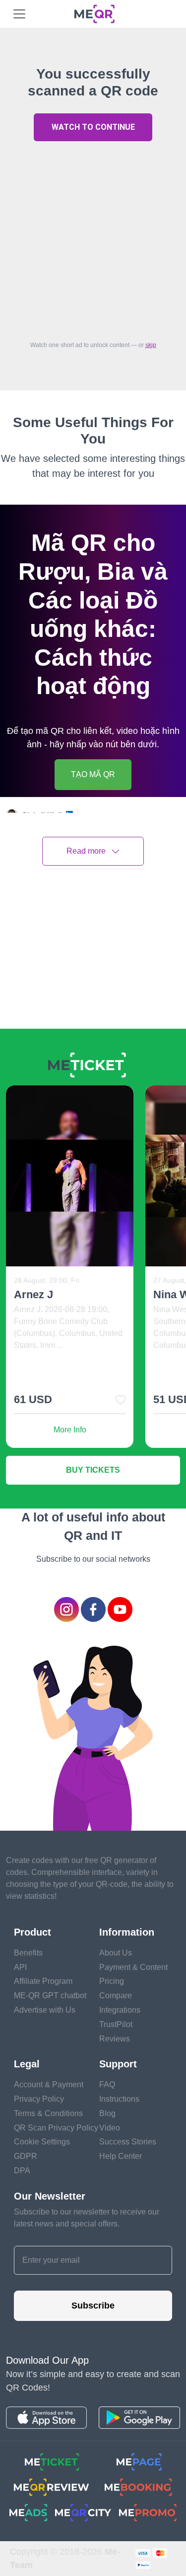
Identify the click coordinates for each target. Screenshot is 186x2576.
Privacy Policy (39, 2099)
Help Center (121, 2156)
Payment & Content (133, 1967)
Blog (107, 2113)
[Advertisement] (93, 238)
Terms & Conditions (48, 2113)
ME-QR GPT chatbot (50, 1996)
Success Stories (128, 2142)
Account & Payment (49, 2085)
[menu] (19, 14)
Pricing (112, 1981)
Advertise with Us (45, 2010)
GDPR (26, 2156)
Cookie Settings (42, 2142)
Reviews (115, 2039)
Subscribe (93, 2306)
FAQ (107, 2085)
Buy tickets (93, 1470)
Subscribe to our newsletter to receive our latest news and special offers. (87, 2218)
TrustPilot (116, 2024)
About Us (116, 1953)
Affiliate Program (43, 1981)
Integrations (120, 2010)
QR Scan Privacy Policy (56, 2128)
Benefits (28, 1953)
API (20, 1967)
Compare (116, 1996)
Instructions (119, 2099)
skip (151, 345)
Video (110, 2128)
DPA (22, 2171)
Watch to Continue (93, 127)
